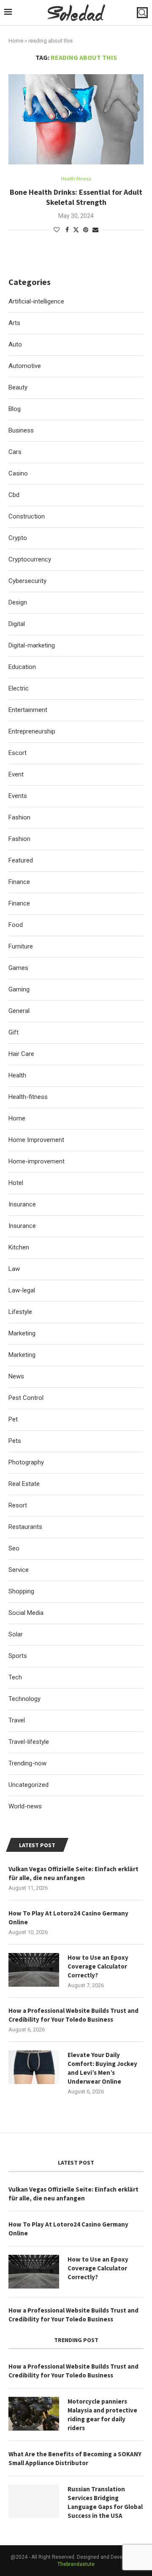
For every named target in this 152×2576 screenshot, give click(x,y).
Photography (26, 1462)
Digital (17, 624)
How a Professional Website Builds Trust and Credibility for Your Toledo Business (73, 2015)
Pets (15, 1441)
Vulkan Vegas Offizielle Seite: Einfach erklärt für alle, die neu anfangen (73, 1873)
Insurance (22, 1204)
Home (16, 41)
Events (18, 796)
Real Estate (24, 1484)
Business (21, 430)
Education (22, 667)
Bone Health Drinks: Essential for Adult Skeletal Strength (76, 197)
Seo (14, 1548)
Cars (15, 452)
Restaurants (25, 1527)
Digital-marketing (32, 645)
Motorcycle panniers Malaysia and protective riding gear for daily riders (102, 2415)
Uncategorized (28, 1785)
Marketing (22, 1333)
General (19, 1011)
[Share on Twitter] (76, 230)
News (16, 1376)
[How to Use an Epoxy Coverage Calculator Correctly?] (34, 1970)
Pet (13, 1419)
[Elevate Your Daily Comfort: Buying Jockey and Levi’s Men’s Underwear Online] (34, 2067)
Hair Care (21, 1054)
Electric (19, 688)
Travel (17, 1720)
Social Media (26, 1613)
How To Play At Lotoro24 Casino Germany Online (68, 1918)
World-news (25, 1806)
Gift (14, 1032)
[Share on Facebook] (67, 230)
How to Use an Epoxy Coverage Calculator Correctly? (98, 1966)
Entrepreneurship (32, 731)
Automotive (25, 366)
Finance (19, 882)
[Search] (142, 13)
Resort (18, 1505)
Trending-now (27, 1763)
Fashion (19, 817)
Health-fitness (28, 1097)
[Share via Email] (95, 230)
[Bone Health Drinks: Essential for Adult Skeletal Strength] (76, 119)
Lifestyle (20, 1312)
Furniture (21, 946)
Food (16, 925)
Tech (15, 1677)
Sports (18, 1656)
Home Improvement (36, 1140)
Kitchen (19, 1247)
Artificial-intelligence (36, 301)
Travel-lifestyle (29, 1742)
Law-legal (22, 1290)
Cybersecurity (27, 581)
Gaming (19, 989)
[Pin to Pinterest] (86, 230)
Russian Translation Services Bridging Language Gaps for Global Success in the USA (105, 2502)
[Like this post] (57, 230)
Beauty (18, 387)
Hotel (16, 1183)
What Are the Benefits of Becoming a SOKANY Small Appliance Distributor (75, 2458)
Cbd (14, 495)
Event (16, 774)
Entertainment (28, 710)
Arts (14, 323)
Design (18, 602)
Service (19, 1570)
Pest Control (26, 1398)
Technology (24, 1699)
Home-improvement (37, 1161)
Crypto (18, 538)
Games (18, 968)
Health (17, 1075)
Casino (18, 473)
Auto (15, 344)
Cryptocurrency (30, 559)
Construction (27, 516)
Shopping (21, 1591)
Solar (16, 1634)
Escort (18, 753)
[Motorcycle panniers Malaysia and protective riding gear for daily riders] (34, 2414)
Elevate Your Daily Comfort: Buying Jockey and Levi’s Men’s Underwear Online (102, 2068)
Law (14, 1269)
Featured (21, 860)
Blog (15, 409)
